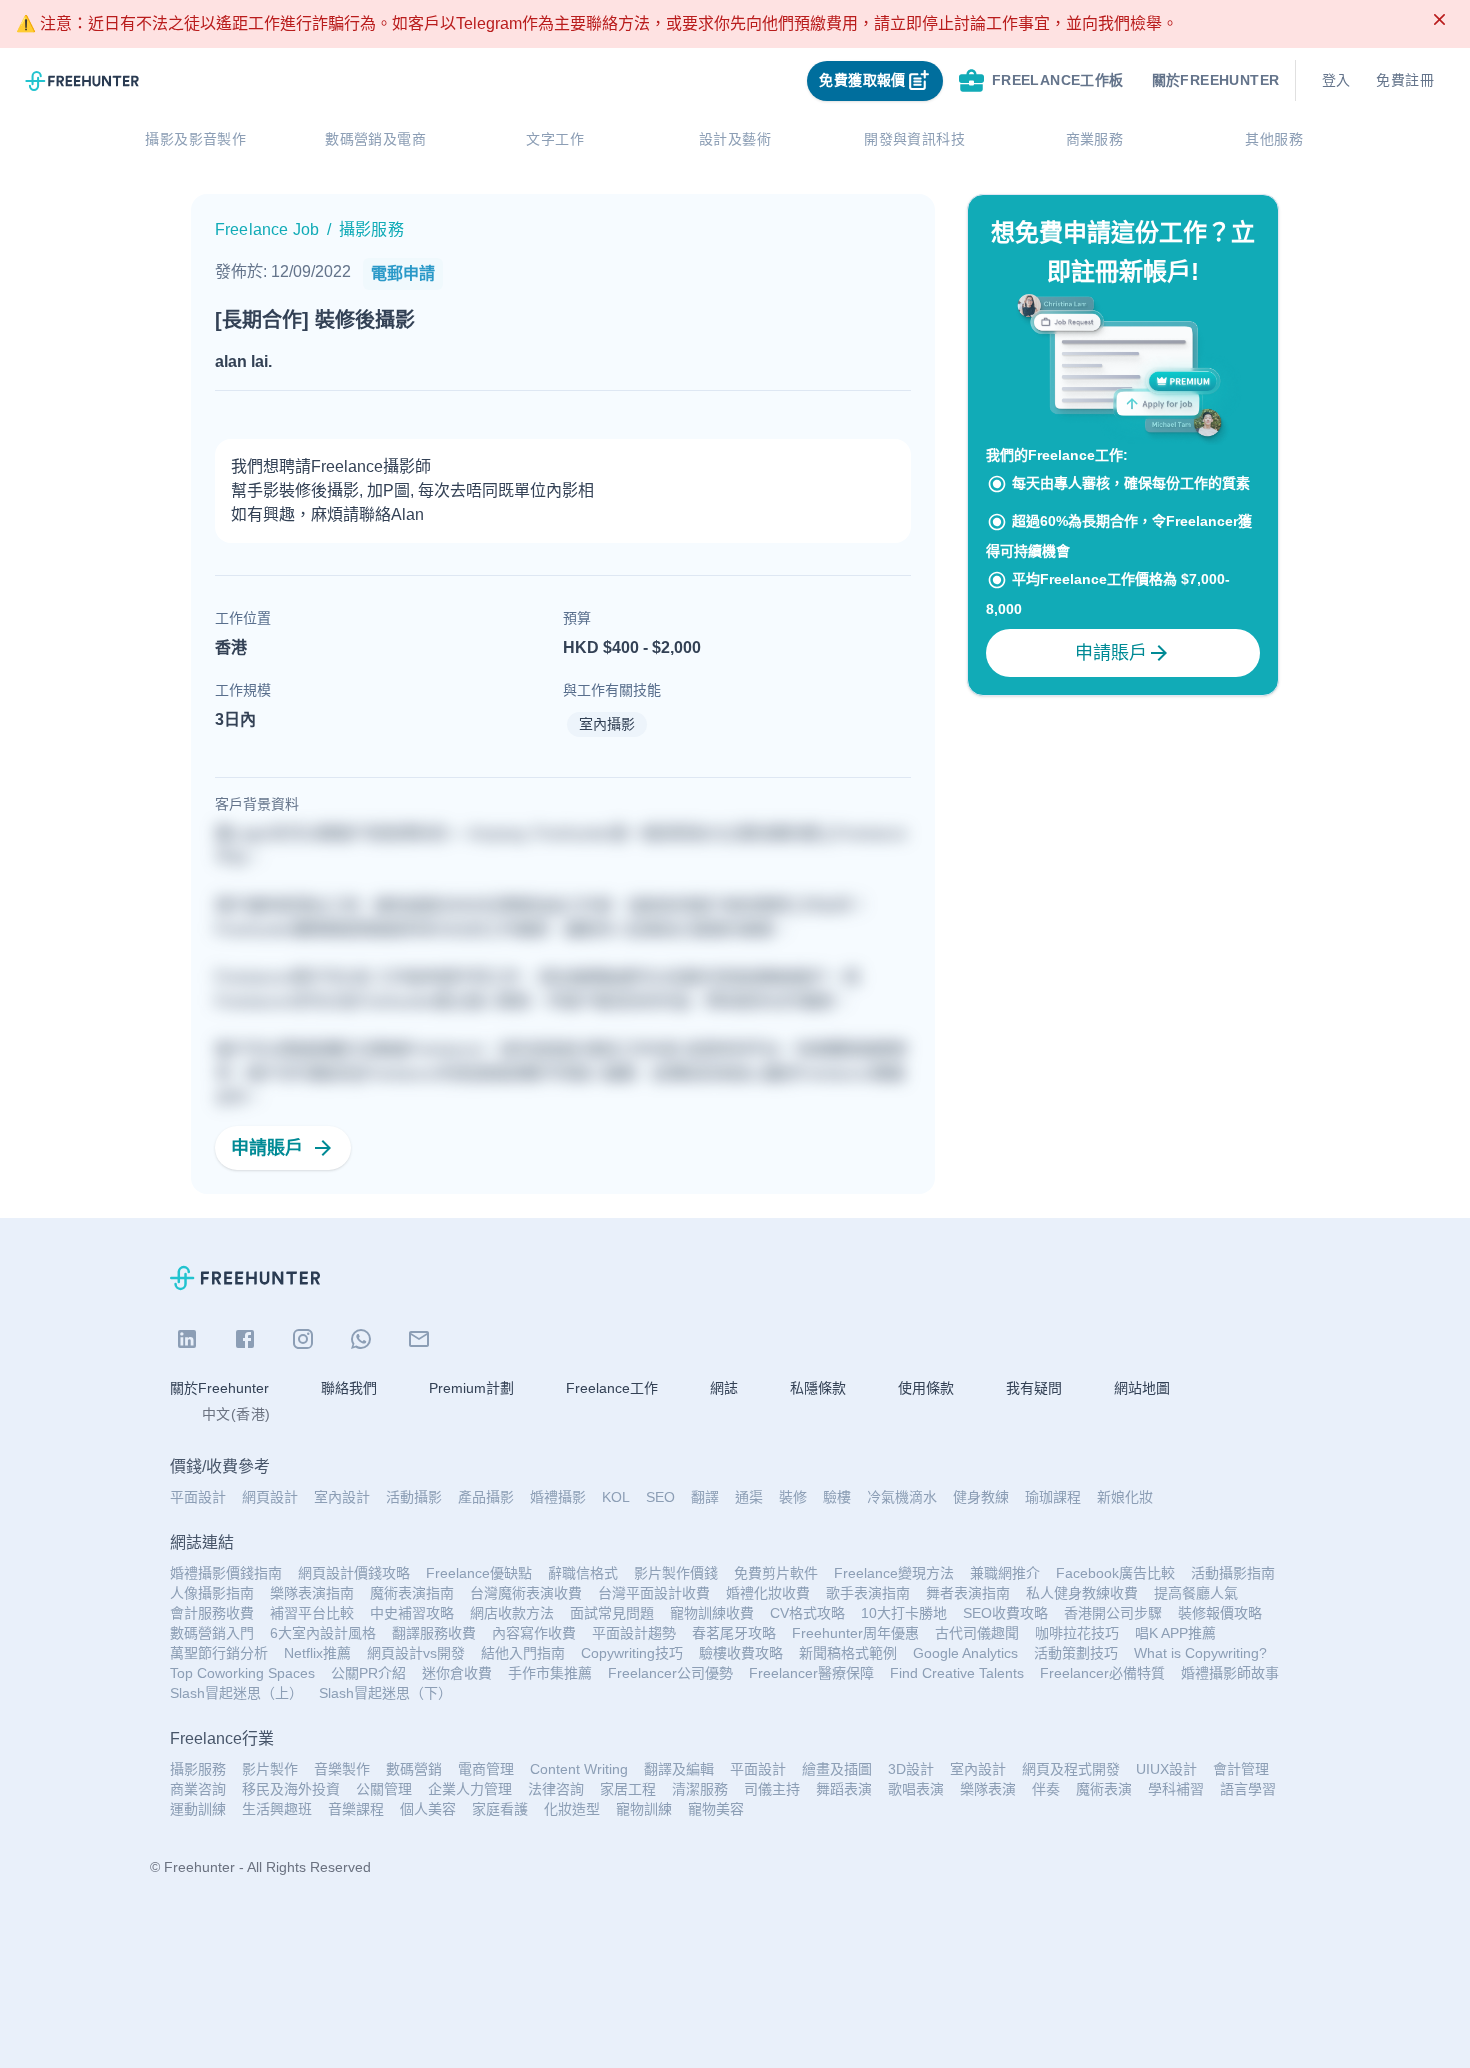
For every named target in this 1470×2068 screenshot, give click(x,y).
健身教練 (981, 1497)
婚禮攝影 (558, 1497)
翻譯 (705, 1497)
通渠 (749, 1497)
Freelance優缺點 (479, 1573)
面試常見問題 (612, 1613)
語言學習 (1248, 1789)
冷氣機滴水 (902, 1497)
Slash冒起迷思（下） (385, 1693)
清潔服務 (700, 1789)
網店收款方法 (512, 1613)
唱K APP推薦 (1175, 1633)
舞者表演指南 (968, 1593)
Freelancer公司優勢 (670, 1673)
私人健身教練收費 (1082, 1593)
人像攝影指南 (212, 1593)
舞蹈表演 (844, 1789)
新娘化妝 (1125, 1497)
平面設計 (198, 1497)
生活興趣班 (277, 1809)
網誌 (724, 1388)
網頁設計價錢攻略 (354, 1573)
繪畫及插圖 (837, 1769)
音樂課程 (356, 1809)
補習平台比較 (312, 1613)
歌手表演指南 (868, 1593)
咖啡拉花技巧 (1077, 1633)
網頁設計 (270, 1497)
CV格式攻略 (807, 1613)
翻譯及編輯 (679, 1769)
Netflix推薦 (317, 1653)
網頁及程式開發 (1071, 1769)
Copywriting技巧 (632, 1653)
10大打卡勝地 (904, 1613)
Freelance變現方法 (894, 1573)
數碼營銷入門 (212, 1633)
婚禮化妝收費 (768, 1593)
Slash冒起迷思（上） (236, 1693)
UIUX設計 (1166, 1769)
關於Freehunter (219, 1388)
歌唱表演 (916, 1789)
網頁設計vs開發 (416, 1653)
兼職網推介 (1005, 1573)
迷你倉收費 (457, 1673)
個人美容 (428, 1809)
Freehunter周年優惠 (855, 1633)
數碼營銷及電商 (375, 139)
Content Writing (579, 1769)
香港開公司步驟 (1113, 1613)
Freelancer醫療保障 (811, 1673)
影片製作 (270, 1769)
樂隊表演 (988, 1789)
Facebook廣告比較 (1115, 1573)
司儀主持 (772, 1789)
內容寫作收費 (534, 1633)
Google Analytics (965, 1653)
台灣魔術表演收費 (526, 1593)
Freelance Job (267, 229)
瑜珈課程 (1053, 1497)
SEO (660, 1497)
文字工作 (555, 139)
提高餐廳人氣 (1196, 1593)
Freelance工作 (612, 1388)
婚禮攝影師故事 (1230, 1673)
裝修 (793, 1497)
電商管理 (486, 1769)
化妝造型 (572, 1809)
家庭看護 (500, 1809)
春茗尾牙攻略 (734, 1633)
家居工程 (628, 1789)
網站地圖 (1142, 1388)
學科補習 (1176, 1789)
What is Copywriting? (1200, 1653)
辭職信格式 (583, 1573)
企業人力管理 (470, 1789)
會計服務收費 (212, 1613)
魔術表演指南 (412, 1593)
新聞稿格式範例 (848, 1653)
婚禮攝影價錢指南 (226, 1573)
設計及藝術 (735, 139)
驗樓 (837, 1497)
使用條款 (926, 1388)
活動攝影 (414, 1497)
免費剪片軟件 (776, 1573)
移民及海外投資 (291, 1789)
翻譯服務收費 (434, 1633)
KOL (616, 1497)
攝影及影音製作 (195, 139)
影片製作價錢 (676, 1573)
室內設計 (342, 1497)
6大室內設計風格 (323, 1633)
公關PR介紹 (368, 1673)
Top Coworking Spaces (242, 1673)
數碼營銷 (414, 1769)
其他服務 (1274, 139)
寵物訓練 (644, 1809)
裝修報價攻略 (1220, 1613)
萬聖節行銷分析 (219, 1653)
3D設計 (911, 1769)
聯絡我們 (349, 1388)
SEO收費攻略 (1005, 1613)
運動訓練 (198, 1809)
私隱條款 (818, 1388)
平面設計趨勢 (634, 1633)
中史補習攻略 (412, 1613)
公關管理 (384, 1789)
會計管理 (1241, 1769)
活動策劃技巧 (1076, 1653)
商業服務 (1095, 139)
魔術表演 (1104, 1789)
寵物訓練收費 (712, 1613)
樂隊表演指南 (312, 1593)
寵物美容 (716, 1809)
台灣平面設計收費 (654, 1593)
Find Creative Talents (957, 1673)
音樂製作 (342, 1769)
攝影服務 (198, 1769)
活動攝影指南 (1233, 1573)
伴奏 (1046, 1789)
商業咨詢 (198, 1789)
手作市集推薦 (550, 1673)
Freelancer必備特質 (1102, 1673)
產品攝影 (486, 1497)
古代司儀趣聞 (977, 1633)
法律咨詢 (556, 1789)
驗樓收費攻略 (741, 1653)
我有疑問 (1034, 1388)
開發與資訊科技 (914, 139)
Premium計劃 (471, 1388)
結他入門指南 (523, 1653)
